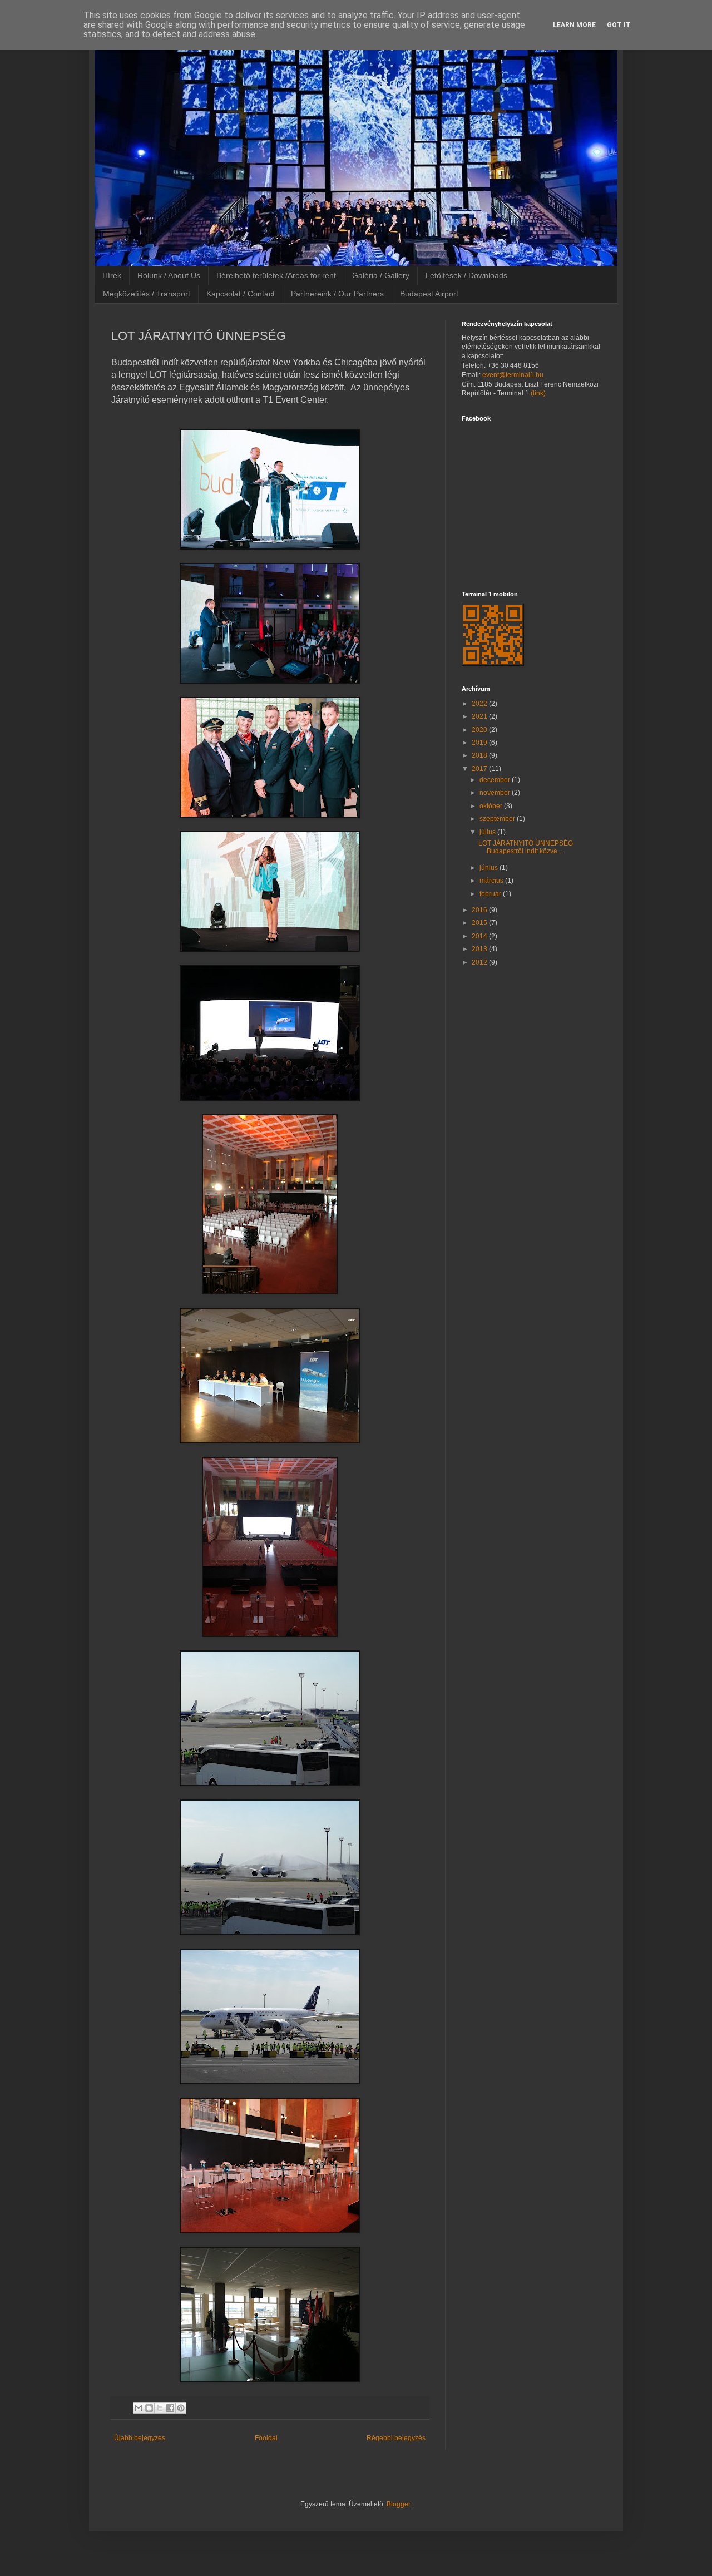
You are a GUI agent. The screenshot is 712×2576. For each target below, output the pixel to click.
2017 (480, 769)
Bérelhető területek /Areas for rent (276, 275)
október (492, 806)
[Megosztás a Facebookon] (170, 2408)
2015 (480, 923)
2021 (480, 716)
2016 (480, 910)
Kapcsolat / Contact (241, 294)
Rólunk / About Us (169, 275)
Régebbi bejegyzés (396, 2438)
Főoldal (266, 2438)
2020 (480, 730)
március (492, 881)
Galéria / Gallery (381, 275)
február (491, 894)
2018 (480, 755)
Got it (619, 25)
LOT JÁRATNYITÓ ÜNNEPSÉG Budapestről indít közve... (526, 847)
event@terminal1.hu (513, 375)
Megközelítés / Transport (147, 294)
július (488, 832)
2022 (480, 704)
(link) (538, 393)
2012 (480, 962)
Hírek (112, 275)
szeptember (498, 819)
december (496, 780)
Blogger (398, 2504)
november (496, 793)
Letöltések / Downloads (466, 275)
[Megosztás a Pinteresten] (181, 2408)
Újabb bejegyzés (140, 2438)
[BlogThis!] (149, 2408)
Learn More (574, 25)
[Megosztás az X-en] (160, 2408)
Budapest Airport (429, 294)
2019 (480, 743)
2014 (480, 936)
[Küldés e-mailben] (139, 2408)
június (489, 868)
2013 (480, 949)
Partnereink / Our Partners (337, 294)
